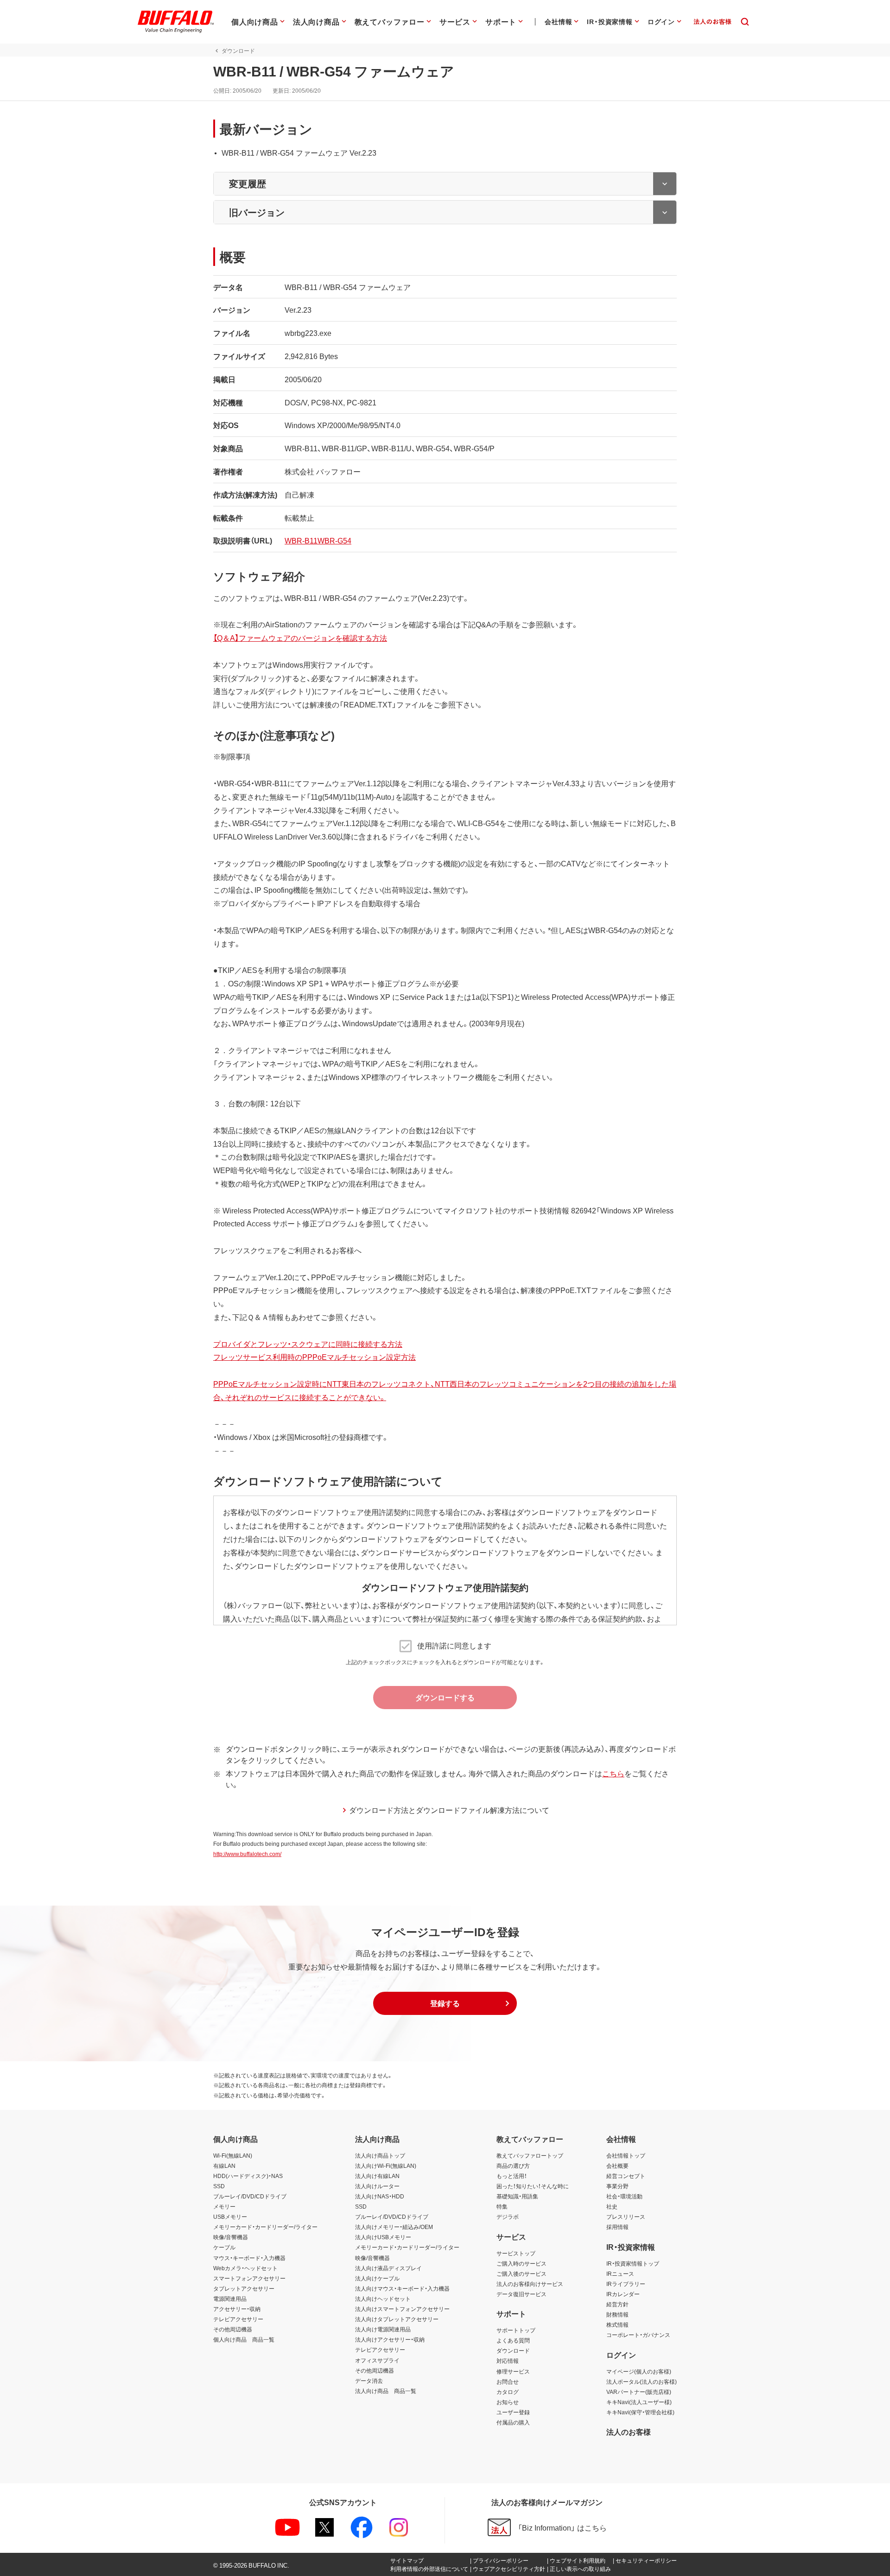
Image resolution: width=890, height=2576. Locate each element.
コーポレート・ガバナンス (638, 2335)
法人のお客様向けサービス (530, 2284)
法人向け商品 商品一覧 (386, 2391)
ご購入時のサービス (521, 2263)
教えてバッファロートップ (530, 2155)
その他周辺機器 (233, 2329)
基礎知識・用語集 (517, 2196)
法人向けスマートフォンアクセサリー (402, 2309)
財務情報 (617, 2314)
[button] (445, 2003)
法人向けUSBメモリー (383, 2237)
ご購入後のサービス (521, 2273)
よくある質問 (513, 2340)
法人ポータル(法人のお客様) (642, 2381)
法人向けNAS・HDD (380, 2196)
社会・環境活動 (624, 2196)
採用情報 (617, 2227)
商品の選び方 (513, 2166)
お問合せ (508, 2381)
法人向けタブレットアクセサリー (397, 2319)
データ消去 (369, 2380)
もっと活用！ (512, 2176)
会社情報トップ (626, 2155)
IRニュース (620, 2273)
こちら (613, 1773)
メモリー (224, 2206)
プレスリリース (626, 2216)
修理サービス (513, 2371)
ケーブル (224, 2247)
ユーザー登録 (513, 2412)
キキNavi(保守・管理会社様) (640, 2412)
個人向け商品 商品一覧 (244, 2339)
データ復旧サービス (521, 2294)
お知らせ (508, 2402)
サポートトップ (516, 2330)
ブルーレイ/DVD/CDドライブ (250, 2196)
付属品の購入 (513, 2422)
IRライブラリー (626, 2284)
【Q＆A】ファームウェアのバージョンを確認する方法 (300, 638)
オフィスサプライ (377, 2360)
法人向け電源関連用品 (383, 2329)
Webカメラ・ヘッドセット (245, 2268)
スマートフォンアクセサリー (249, 2278)
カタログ (508, 2392)
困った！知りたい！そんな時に (533, 2186)
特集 (502, 2206)
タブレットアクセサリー (244, 2288)
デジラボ (508, 2216)
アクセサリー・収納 (237, 2309)
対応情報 (508, 2361)
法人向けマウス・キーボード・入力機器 (402, 2288)
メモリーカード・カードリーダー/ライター (265, 2227)
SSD (219, 2186)
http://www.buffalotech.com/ (247, 1854)
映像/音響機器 (231, 2237)
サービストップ (516, 2253)
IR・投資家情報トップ (633, 2263)
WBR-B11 (301, 540)
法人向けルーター (377, 2186)
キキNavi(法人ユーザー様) (639, 2402)
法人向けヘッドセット (383, 2298)
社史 (612, 2206)
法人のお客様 (629, 2431)
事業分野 (617, 2186)
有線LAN (224, 2166)
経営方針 (617, 2304)
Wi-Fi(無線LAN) (233, 2155)
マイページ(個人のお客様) (639, 2371)
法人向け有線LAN (377, 2176)
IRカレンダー (623, 2294)
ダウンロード (513, 2350)
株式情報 (617, 2324)
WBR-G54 (334, 540)
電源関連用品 (230, 2298)
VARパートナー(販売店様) (639, 2392)
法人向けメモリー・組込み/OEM (394, 2227)
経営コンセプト (626, 2176)
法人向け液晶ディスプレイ (388, 2268)
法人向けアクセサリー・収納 (390, 2339)
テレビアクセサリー (238, 2319)
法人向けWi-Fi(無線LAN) (386, 2166)
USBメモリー (230, 2216)
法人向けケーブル (377, 2278)
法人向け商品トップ (380, 2155)
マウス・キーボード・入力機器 (249, 2258)
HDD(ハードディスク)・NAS (248, 2176)
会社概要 (617, 2166)
